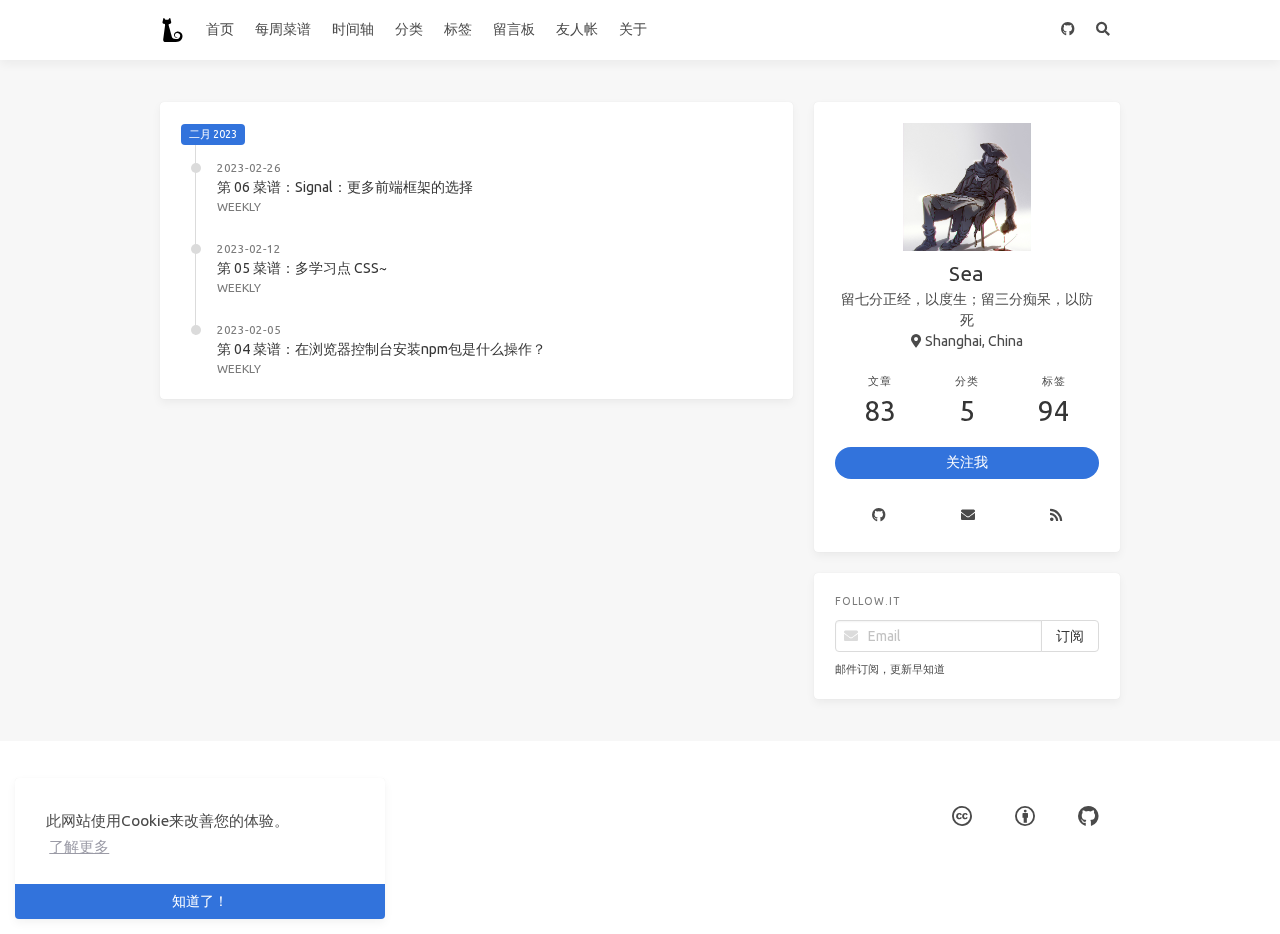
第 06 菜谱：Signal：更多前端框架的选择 (345, 187)
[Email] (968, 516)
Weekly (239, 206)
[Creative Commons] (962, 816)
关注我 (967, 462)
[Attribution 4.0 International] (1025, 816)
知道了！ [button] (200, 901)
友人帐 (577, 29)
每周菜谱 (283, 29)
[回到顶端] (846, 894)
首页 (220, 29)
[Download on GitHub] (1067, 30)
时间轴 (353, 29)
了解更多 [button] (79, 846)
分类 (409, 29)
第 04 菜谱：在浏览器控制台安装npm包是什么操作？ (381, 349)
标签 (458, 29)
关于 (633, 29)
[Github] (879, 516)
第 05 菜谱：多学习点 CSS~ (302, 268)
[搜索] (1102, 30)
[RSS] (1055, 516)
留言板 (514, 29)
